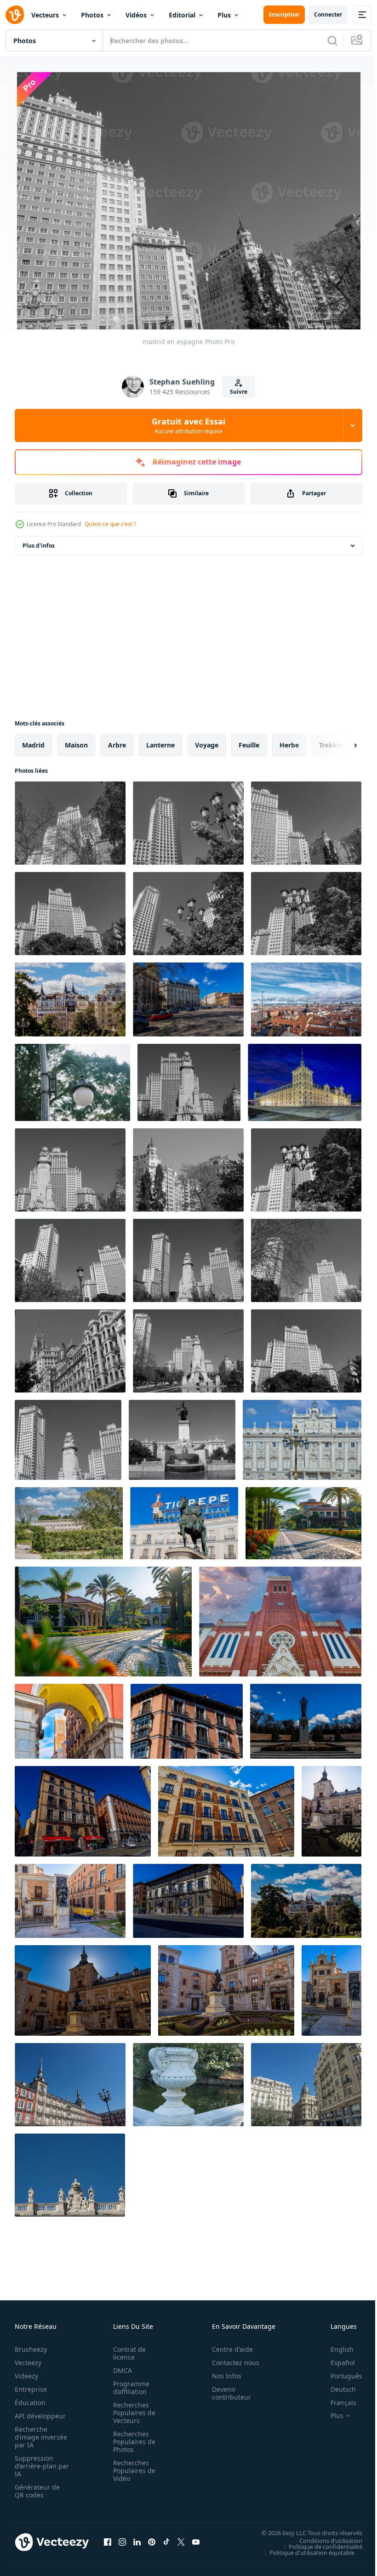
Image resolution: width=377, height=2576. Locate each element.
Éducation (30, 2400)
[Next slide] (341, 743)
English (335, 2347)
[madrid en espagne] (70, 821)
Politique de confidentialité (319, 2544)
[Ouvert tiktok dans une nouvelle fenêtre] (166, 2540)
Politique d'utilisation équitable (305, 2550)
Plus (224, 15)
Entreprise (31, 2387)
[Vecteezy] (15, 15)
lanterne (160, 743)
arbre (117, 743)
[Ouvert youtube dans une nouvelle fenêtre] (196, 2540)
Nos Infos (222, 2374)
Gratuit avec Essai (188, 425)
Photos (92, 15)
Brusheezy (31, 2347)
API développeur (40, 2414)
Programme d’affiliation (129, 2385)
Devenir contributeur (226, 2391)
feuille (249, 743)
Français (337, 2400)
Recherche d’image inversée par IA (38, 2435)
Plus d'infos (39, 544)
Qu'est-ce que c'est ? (110, 524)
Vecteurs (45, 15)
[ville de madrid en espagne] (70, 2083)
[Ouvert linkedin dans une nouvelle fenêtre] (137, 2540)
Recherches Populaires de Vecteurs (131, 2410)
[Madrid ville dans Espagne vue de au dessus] (306, 998)
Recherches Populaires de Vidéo (131, 2468)
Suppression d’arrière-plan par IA (36, 2464)
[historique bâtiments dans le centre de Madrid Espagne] (70, 998)
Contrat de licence (127, 2351)
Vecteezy (28, 2360)
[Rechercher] (332, 40)
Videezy (26, 2374)
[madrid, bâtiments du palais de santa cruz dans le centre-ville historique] (280, 1620)
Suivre (239, 392)
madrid (33, 743)
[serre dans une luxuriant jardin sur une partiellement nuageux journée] (69, 1521)
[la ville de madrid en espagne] (306, 2083)
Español (336, 2360)
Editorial (182, 15)
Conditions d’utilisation (324, 2538)
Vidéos (136, 15)
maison (76, 743)
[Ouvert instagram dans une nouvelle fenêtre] (122, 2540)
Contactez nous (231, 2360)
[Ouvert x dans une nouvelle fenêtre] (181, 2540)
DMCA (120, 2368)
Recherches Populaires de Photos (131, 2439)
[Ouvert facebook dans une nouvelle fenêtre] (108, 2540)
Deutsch (336, 2387)
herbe (289, 743)
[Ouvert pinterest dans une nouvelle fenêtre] (152, 2540)
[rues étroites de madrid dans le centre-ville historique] (69, 1719)
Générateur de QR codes (37, 2489)
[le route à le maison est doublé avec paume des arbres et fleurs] (303, 1521)
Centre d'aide (227, 2347)
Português (340, 2374)
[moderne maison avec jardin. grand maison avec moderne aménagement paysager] (103, 1620)
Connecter (328, 14)
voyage (207, 743)
